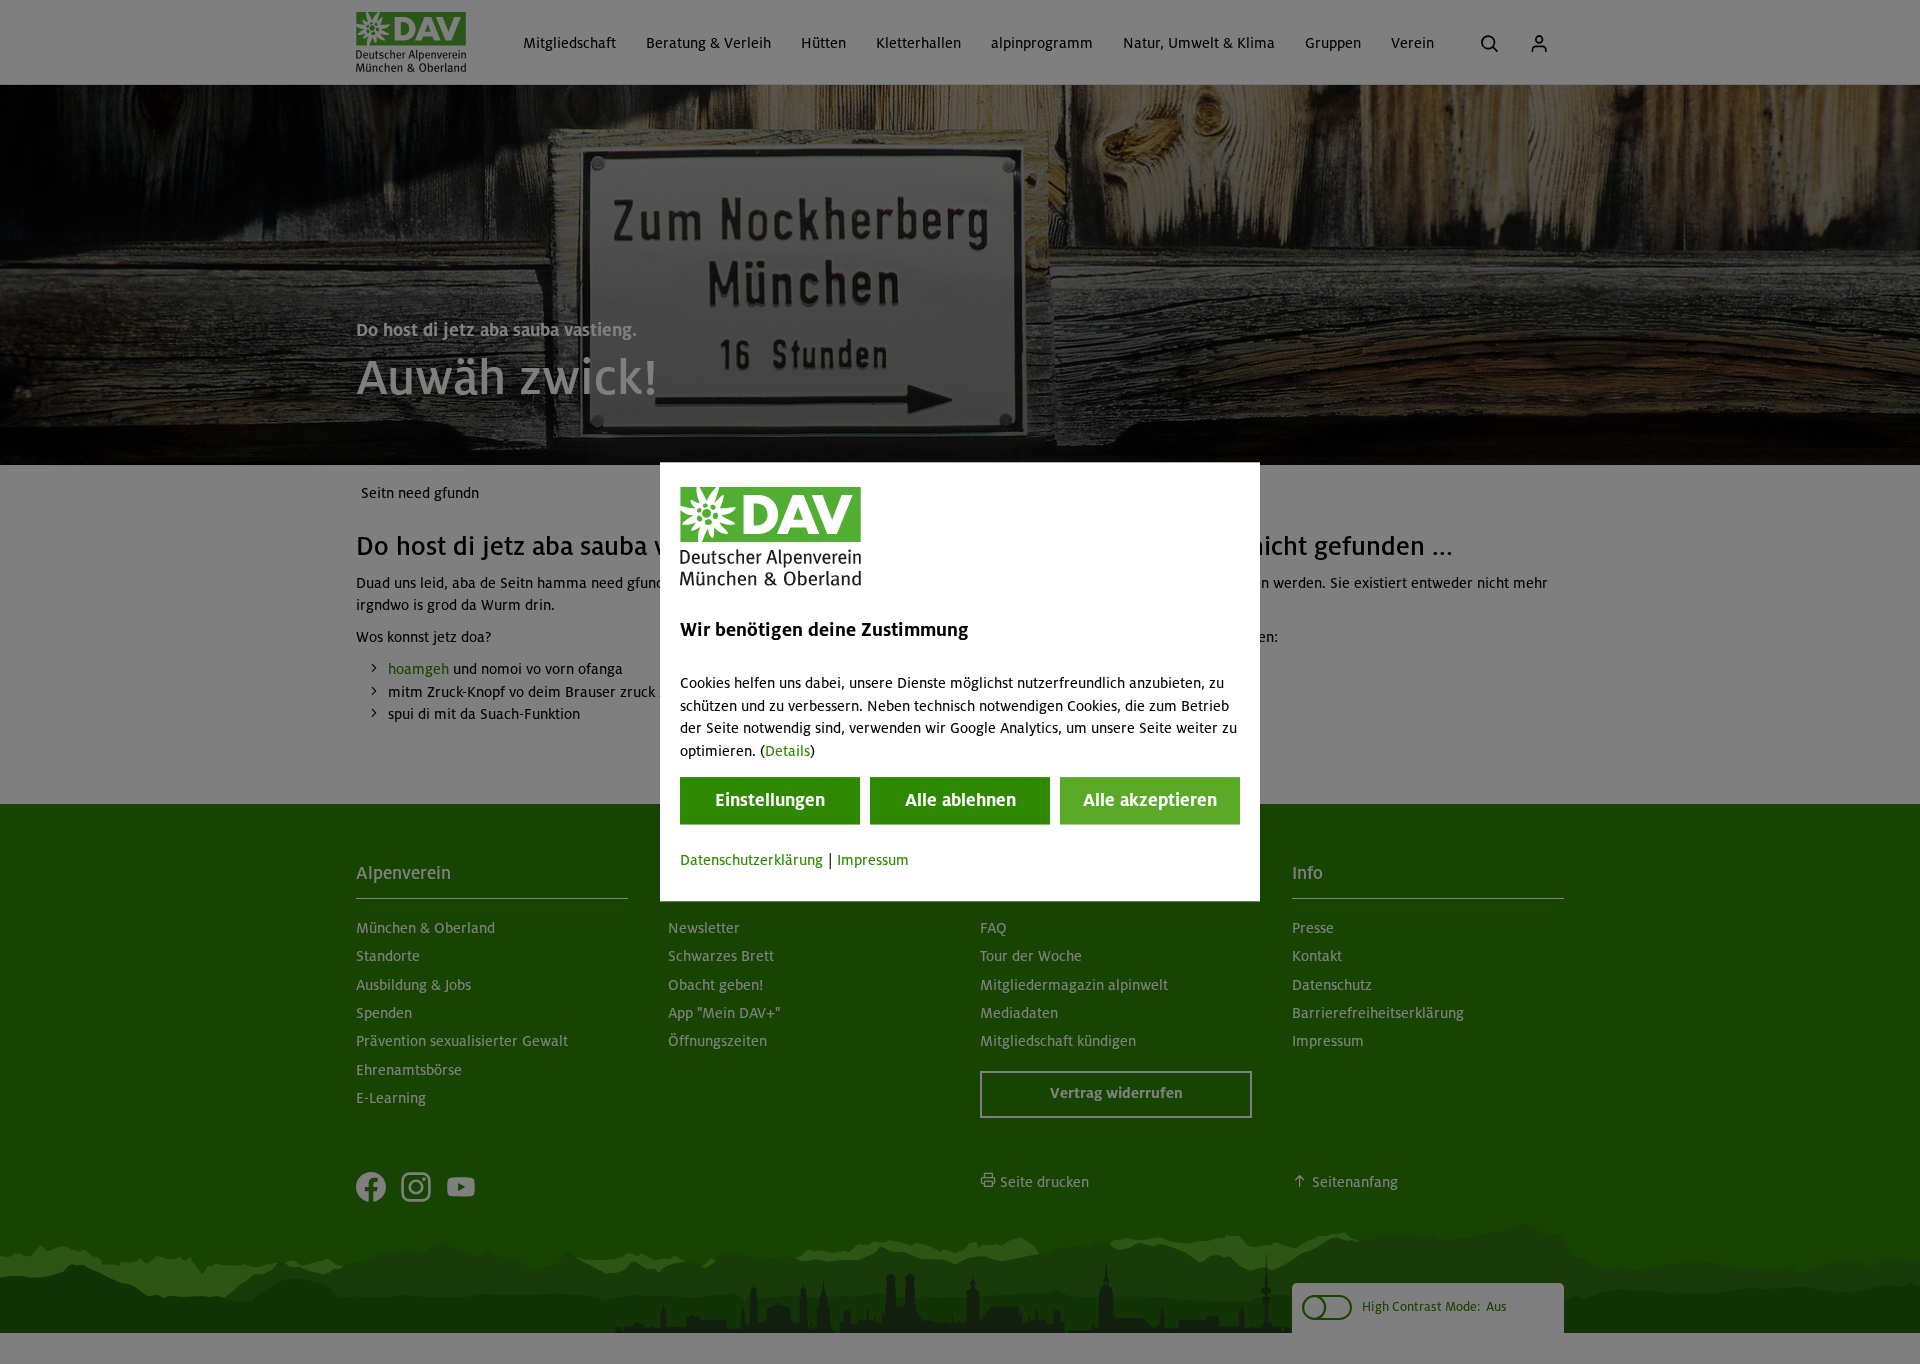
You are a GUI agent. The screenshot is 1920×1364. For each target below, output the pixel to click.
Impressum (873, 860)
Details (787, 751)
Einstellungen (770, 800)
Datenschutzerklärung (751, 860)
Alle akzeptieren (1150, 800)
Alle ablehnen (960, 800)
